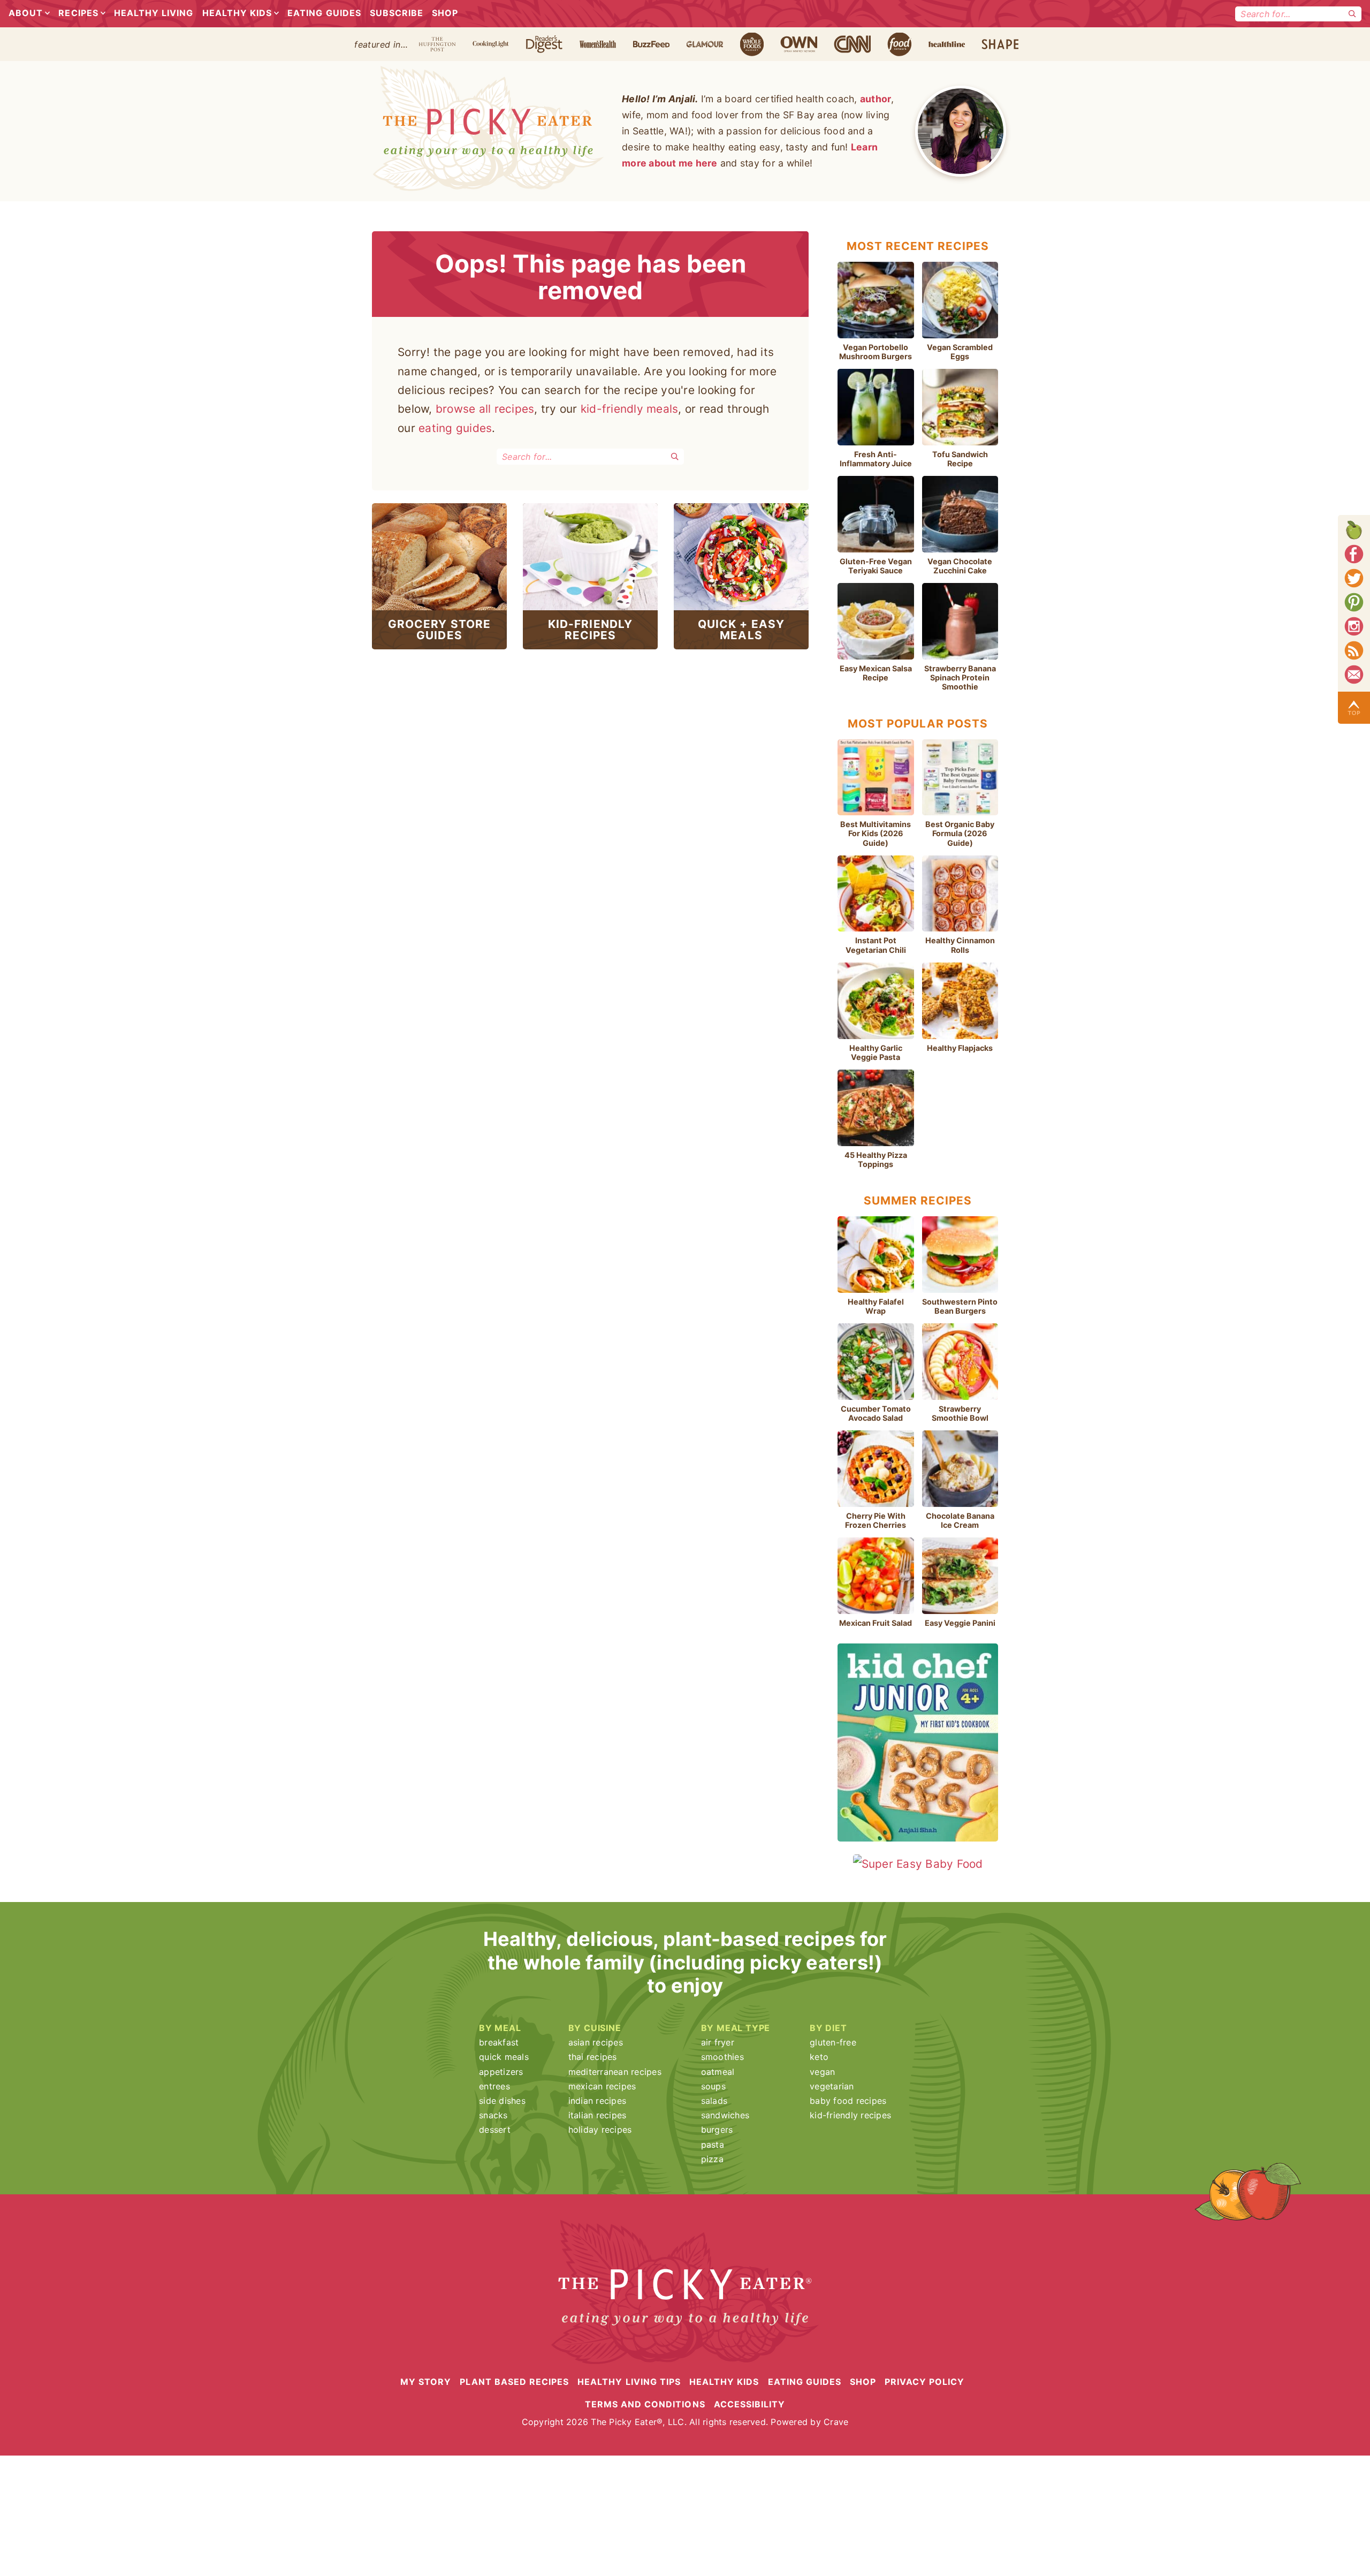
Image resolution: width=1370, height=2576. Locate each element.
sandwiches (725, 2115)
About (26, 13)
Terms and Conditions (645, 2404)
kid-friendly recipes (850, 2115)
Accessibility (750, 2404)
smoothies (722, 2057)
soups (713, 2086)
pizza (712, 2159)
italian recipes (598, 2115)
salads (714, 2101)
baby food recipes (848, 2101)
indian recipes (598, 2101)
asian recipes (596, 2042)
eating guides (455, 428)
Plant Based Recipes (514, 2381)
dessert (495, 2130)
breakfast (499, 2042)
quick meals (504, 2057)
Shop (445, 13)
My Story (426, 2381)
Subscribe (397, 13)
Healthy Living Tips (629, 2381)
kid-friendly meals (630, 409)
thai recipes (593, 2057)
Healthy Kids (237, 13)
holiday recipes (600, 2130)
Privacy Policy (924, 2381)
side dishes (502, 2101)
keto (819, 2057)
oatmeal (718, 2072)
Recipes (78, 13)
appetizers (501, 2072)
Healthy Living (154, 13)
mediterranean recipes (615, 2072)
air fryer (718, 2042)
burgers (717, 2130)
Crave (836, 2422)
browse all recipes (485, 409)
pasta (713, 2145)
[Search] (1352, 14)
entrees (494, 2086)
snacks (493, 2115)
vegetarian (832, 2086)
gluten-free (833, 2042)
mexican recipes (602, 2086)
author (876, 99)
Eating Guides (324, 13)
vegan (822, 2072)
